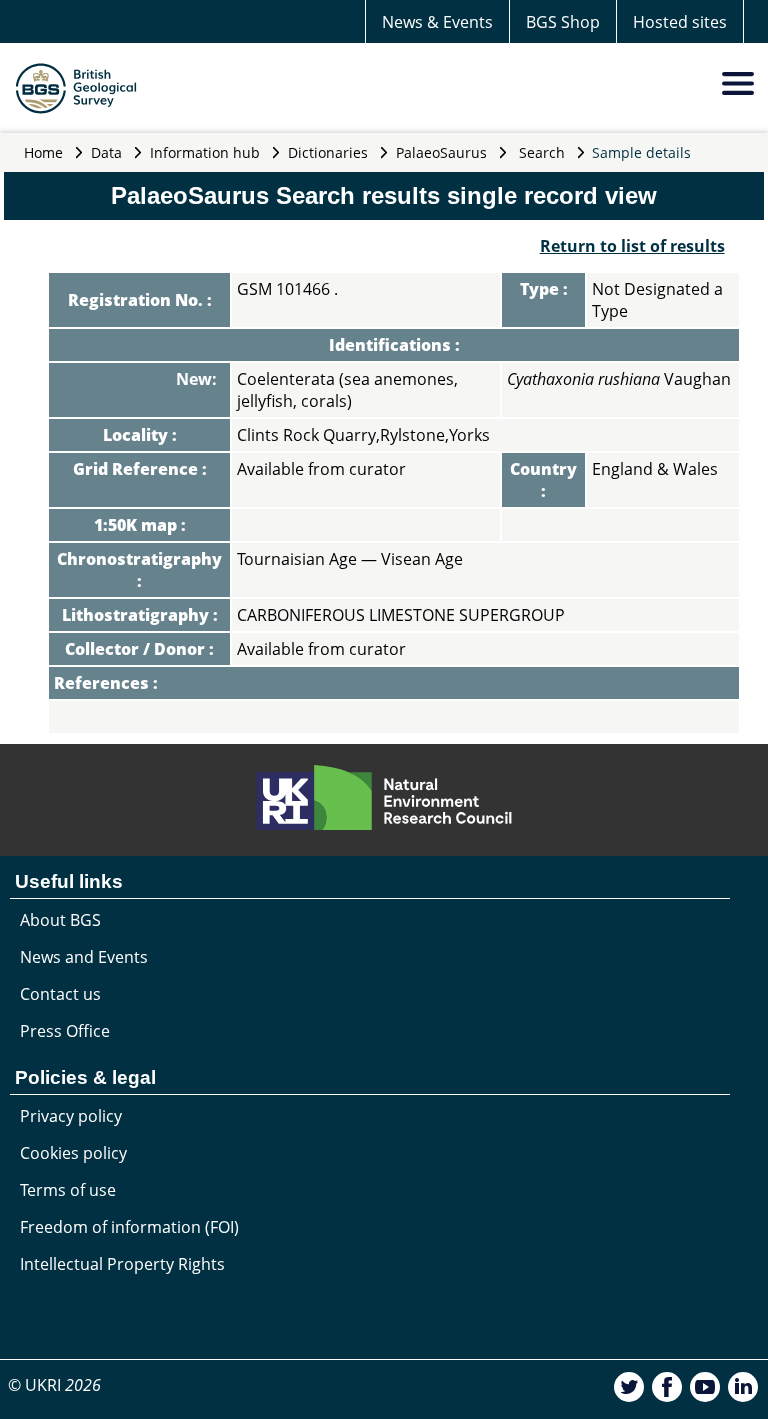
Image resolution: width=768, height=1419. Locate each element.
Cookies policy (73, 1153)
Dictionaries (328, 152)
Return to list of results (632, 246)
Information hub (205, 152)
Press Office (65, 1031)
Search (542, 152)
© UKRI (54, 1385)
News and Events (84, 957)
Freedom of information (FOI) (129, 1227)
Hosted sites (680, 22)
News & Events (437, 22)
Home (43, 152)
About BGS (60, 920)
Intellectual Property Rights (122, 1264)
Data (106, 152)
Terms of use (68, 1190)
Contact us (60, 994)
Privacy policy (71, 1116)
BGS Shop (563, 22)
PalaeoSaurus (441, 152)
